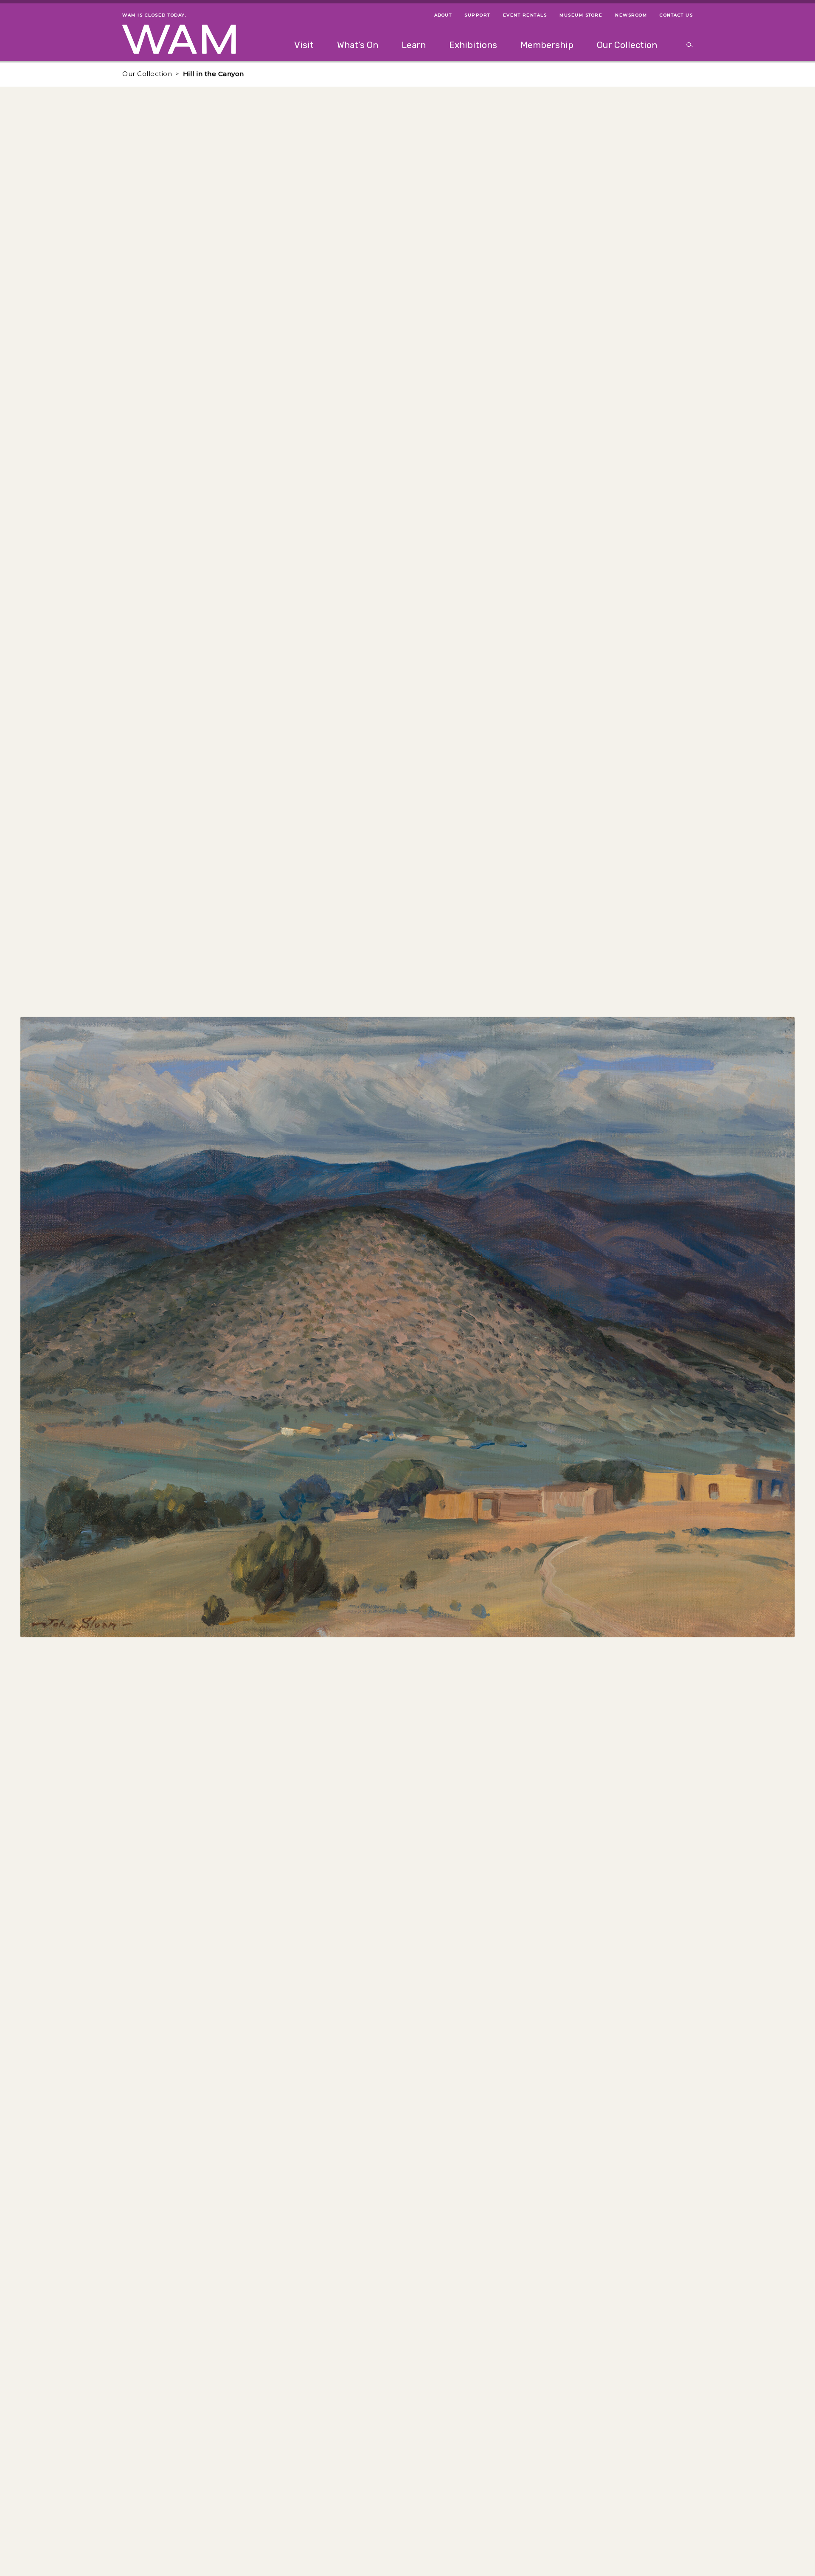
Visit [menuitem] (304, 45)
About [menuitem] (443, 15)
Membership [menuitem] (547, 45)
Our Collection (147, 74)
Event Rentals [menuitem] (525, 15)
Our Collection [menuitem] (627, 45)
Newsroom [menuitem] (631, 15)
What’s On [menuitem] (358, 45)
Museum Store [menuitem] (581, 15)
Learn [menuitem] (414, 45)
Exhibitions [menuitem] (473, 45)
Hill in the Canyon (214, 74)
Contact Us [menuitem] (676, 15)
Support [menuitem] (477, 15)
